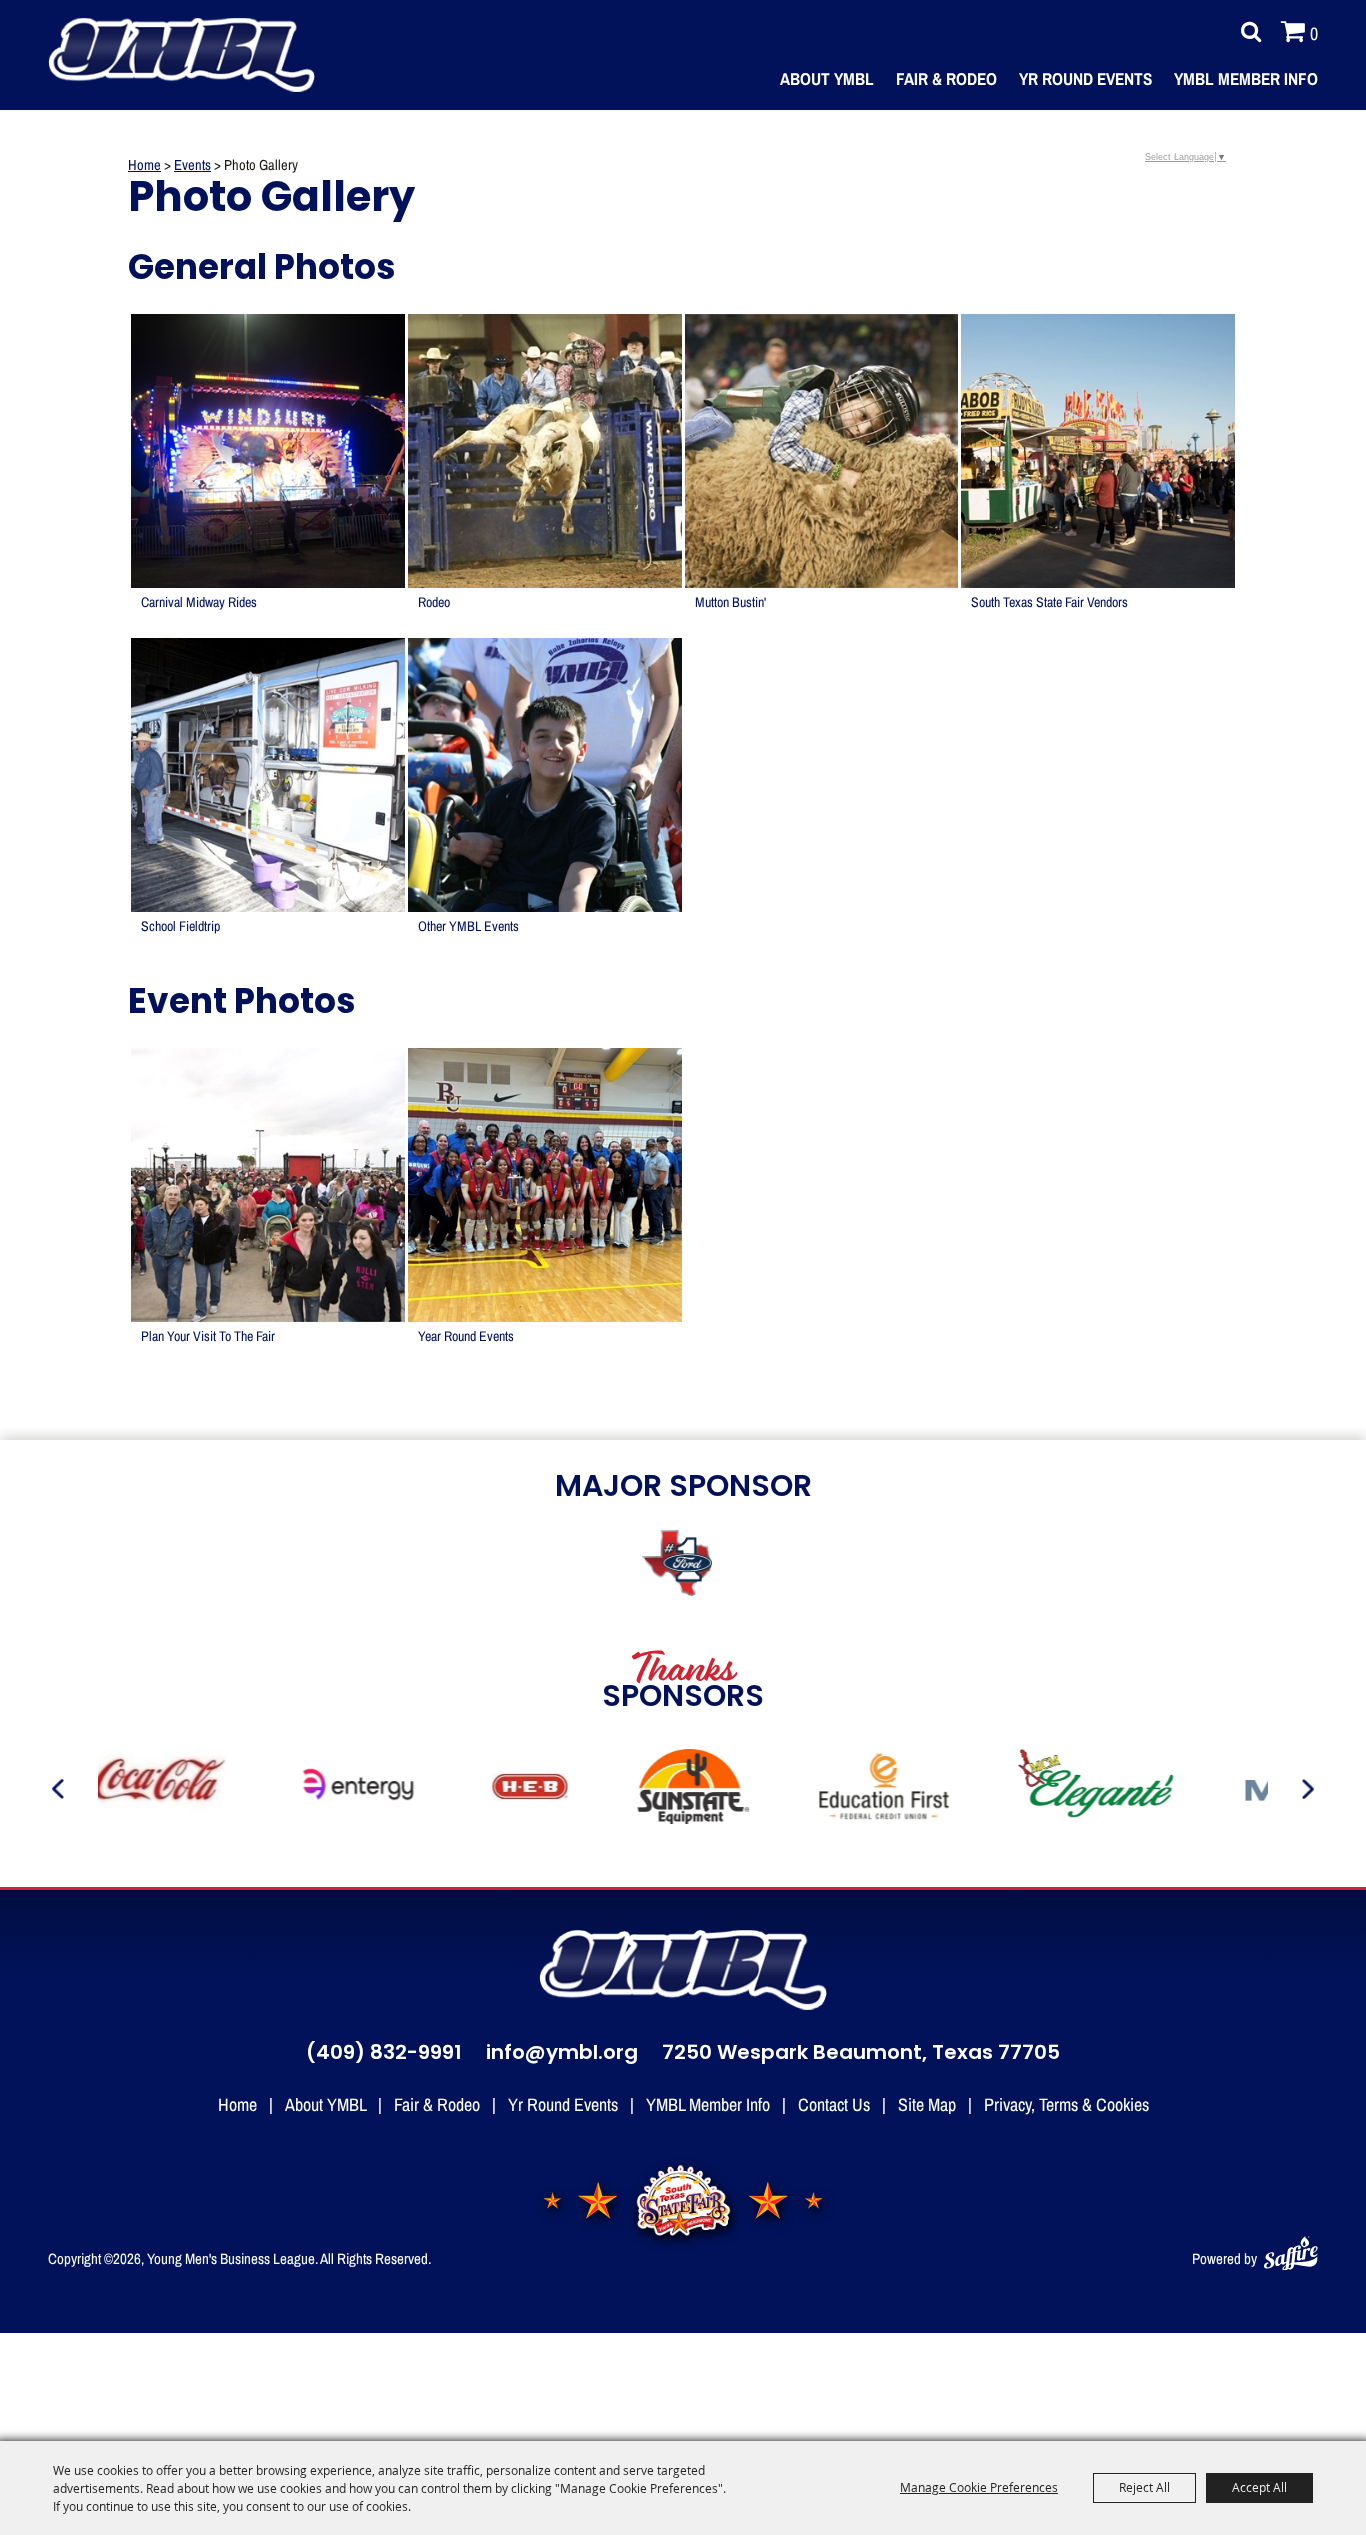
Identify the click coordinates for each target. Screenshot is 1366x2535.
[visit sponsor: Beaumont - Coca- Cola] (120, 1789)
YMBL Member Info (1246, 78)
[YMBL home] (683, 1970)
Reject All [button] (1144, 2487)
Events (192, 164)
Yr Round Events (1085, 78)
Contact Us (834, 2104)
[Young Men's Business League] (181, 54)
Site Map (927, 2104)
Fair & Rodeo (946, 78)
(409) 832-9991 (384, 2054)
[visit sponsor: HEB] (493, 1789)
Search (1246, 32)
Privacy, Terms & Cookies (1066, 2104)
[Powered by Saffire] (1291, 2249)
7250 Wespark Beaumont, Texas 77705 (861, 2054)
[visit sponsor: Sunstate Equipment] (656, 1789)
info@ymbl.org (562, 2054)
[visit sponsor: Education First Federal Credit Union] (846, 1789)
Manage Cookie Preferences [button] (979, 2487)
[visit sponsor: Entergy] (322, 1789)
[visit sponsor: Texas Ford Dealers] (683, 1565)
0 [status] (1314, 33)
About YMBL (827, 78)
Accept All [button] (1259, 2487)
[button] (268, 474)
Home (144, 164)
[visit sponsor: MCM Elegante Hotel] (1060, 1789)
